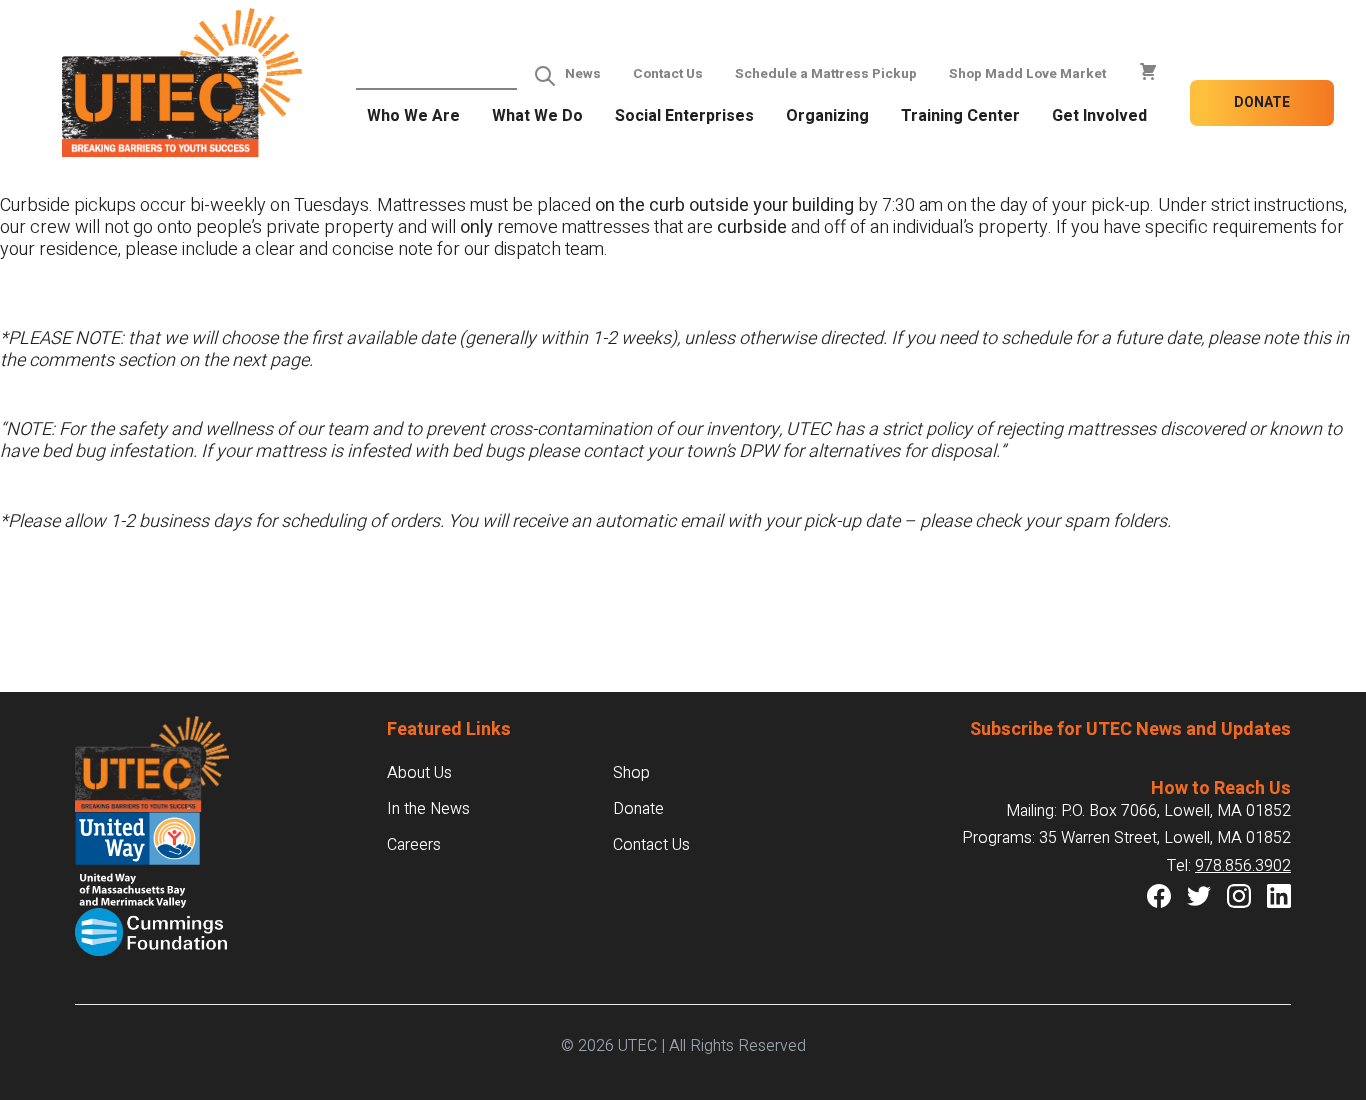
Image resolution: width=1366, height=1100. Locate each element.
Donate (1262, 102)
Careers (414, 845)
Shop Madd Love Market (1027, 74)
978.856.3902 (1243, 866)
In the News (428, 809)
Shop (631, 773)
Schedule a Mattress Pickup (826, 74)
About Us (419, 773)
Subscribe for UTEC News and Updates (1130, 729)
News (583, 74)
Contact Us (668, 74)
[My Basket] (1148, 72)
